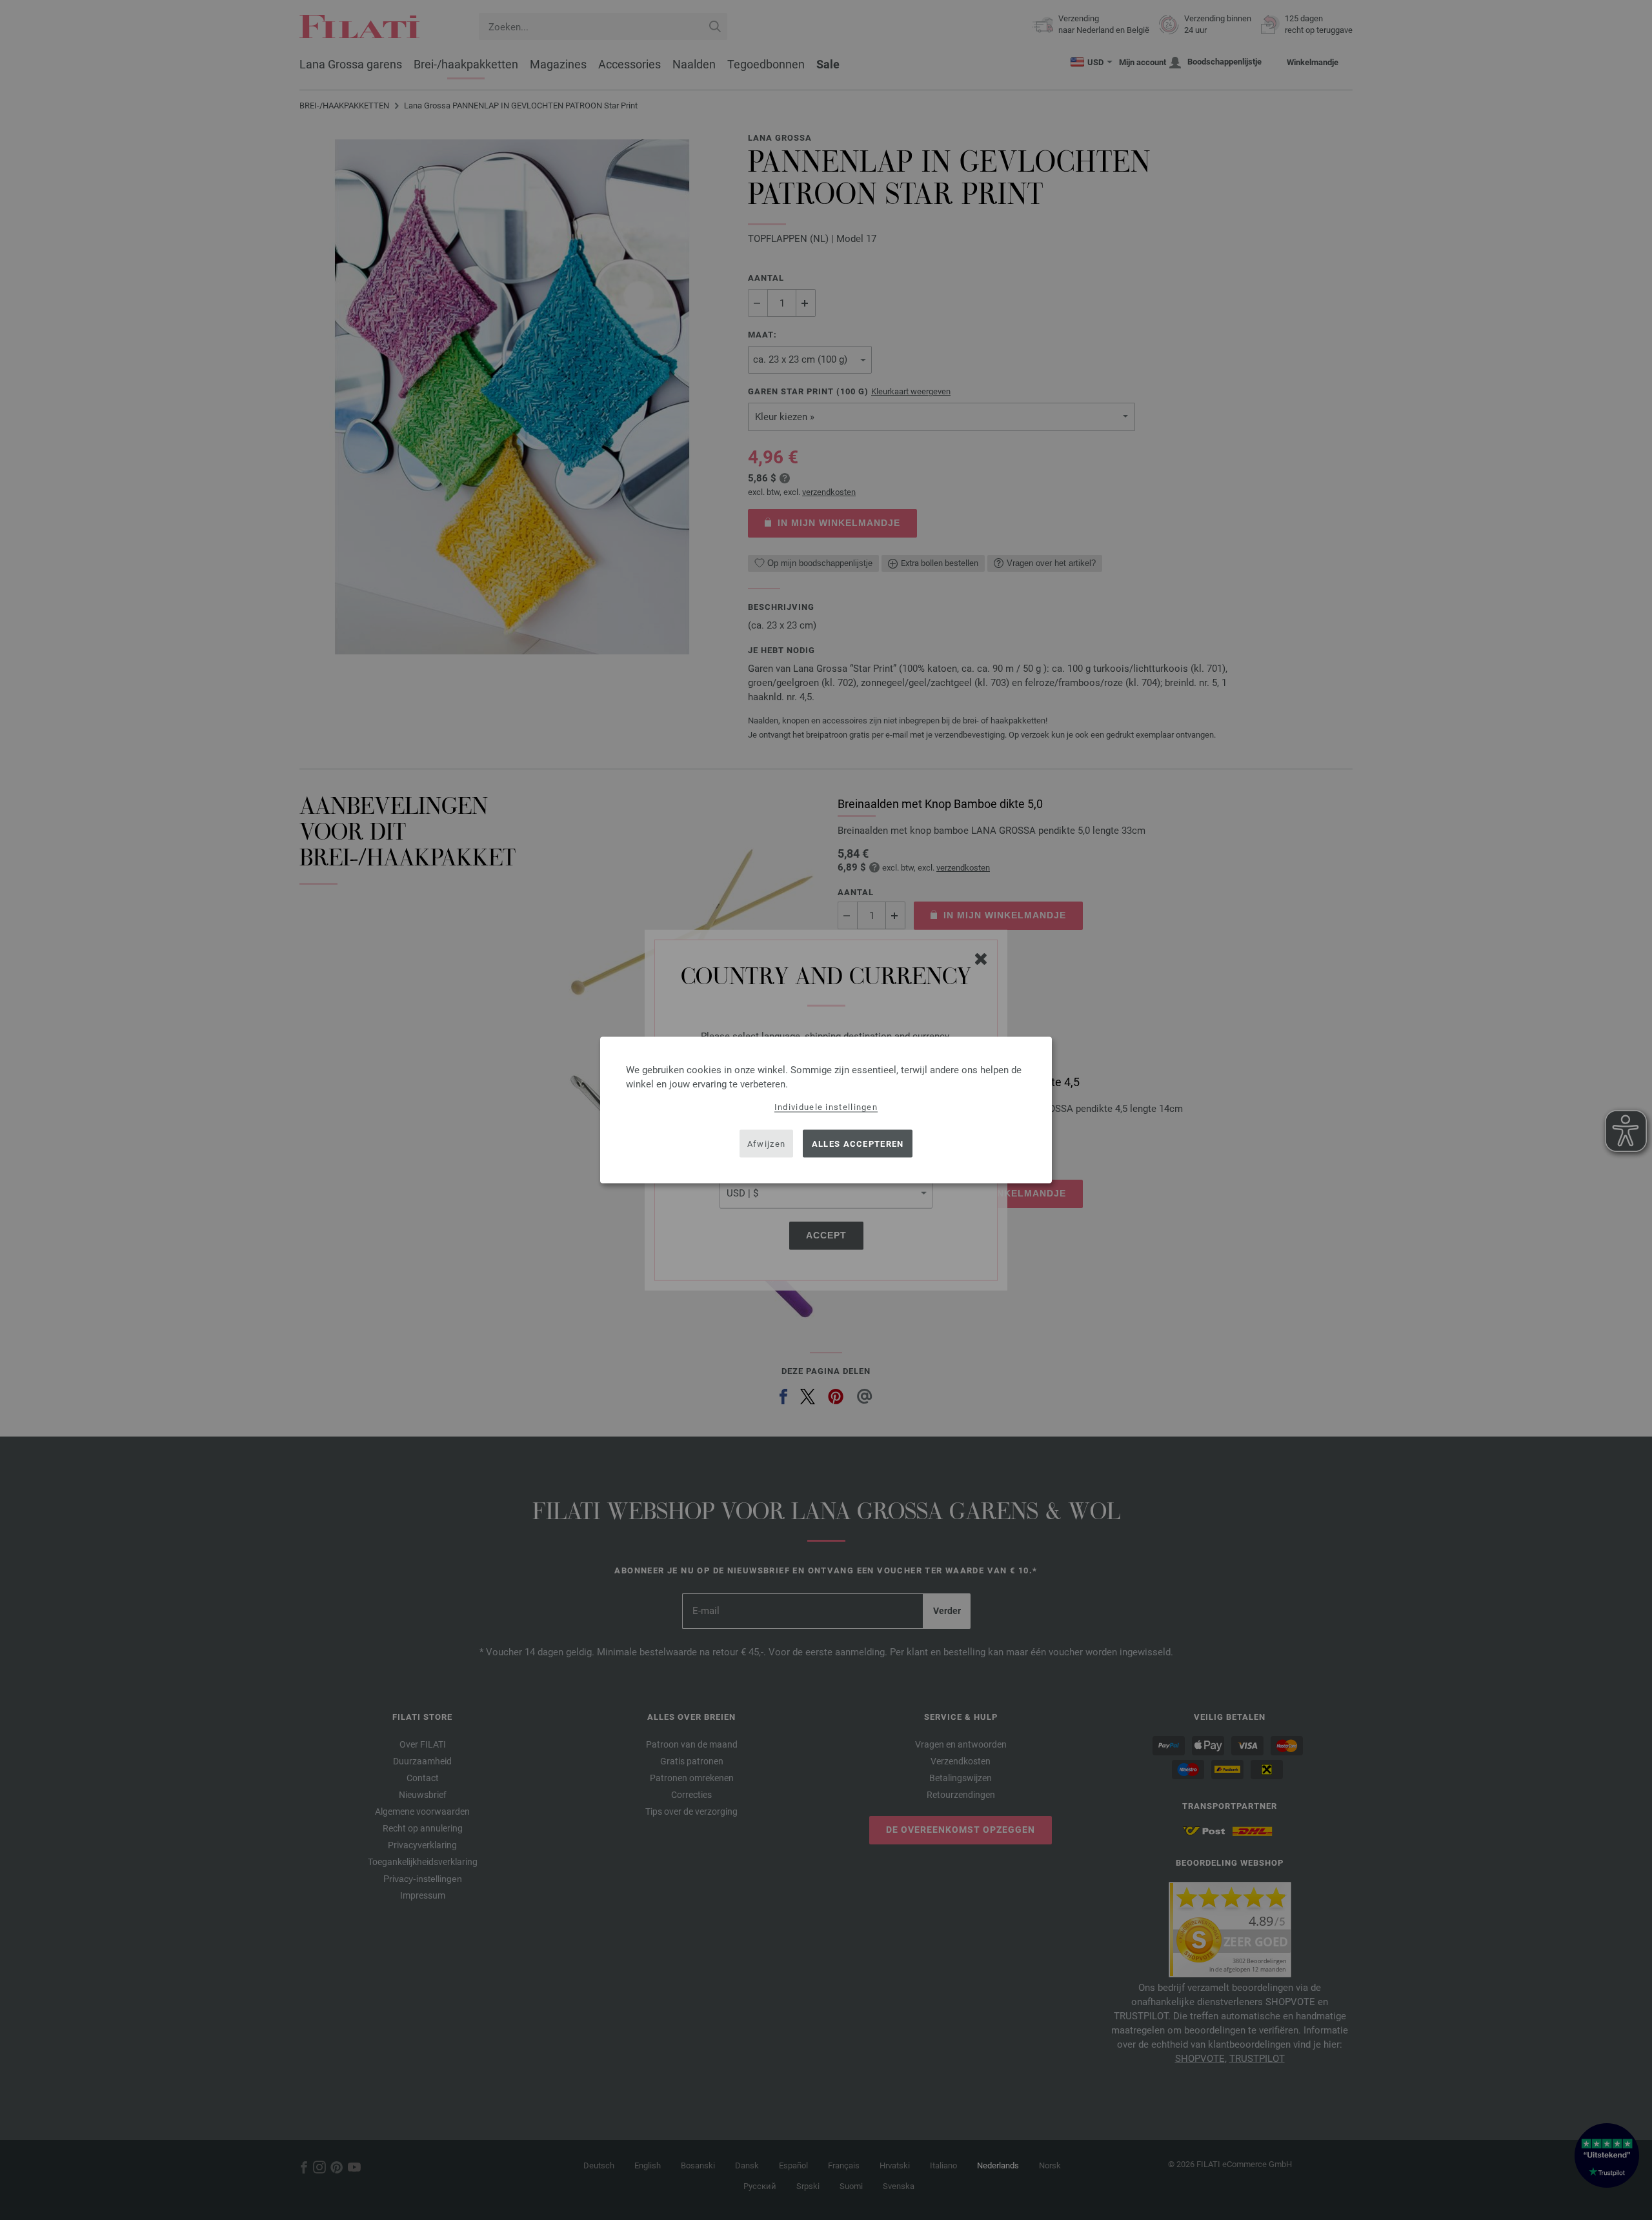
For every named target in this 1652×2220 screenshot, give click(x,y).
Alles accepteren (858, 1143)
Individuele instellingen (826, 1107)
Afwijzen (766, 1143)
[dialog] (826, 1110)
